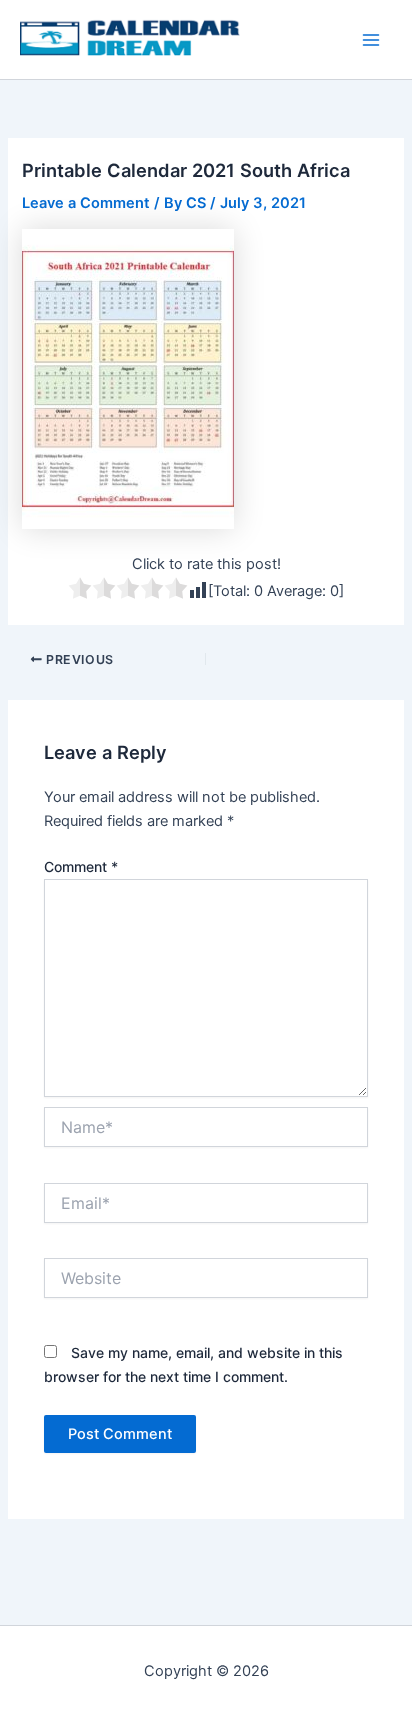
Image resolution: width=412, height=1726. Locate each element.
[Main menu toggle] (371, 40)
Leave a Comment (86, 203)
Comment (81, 866)
